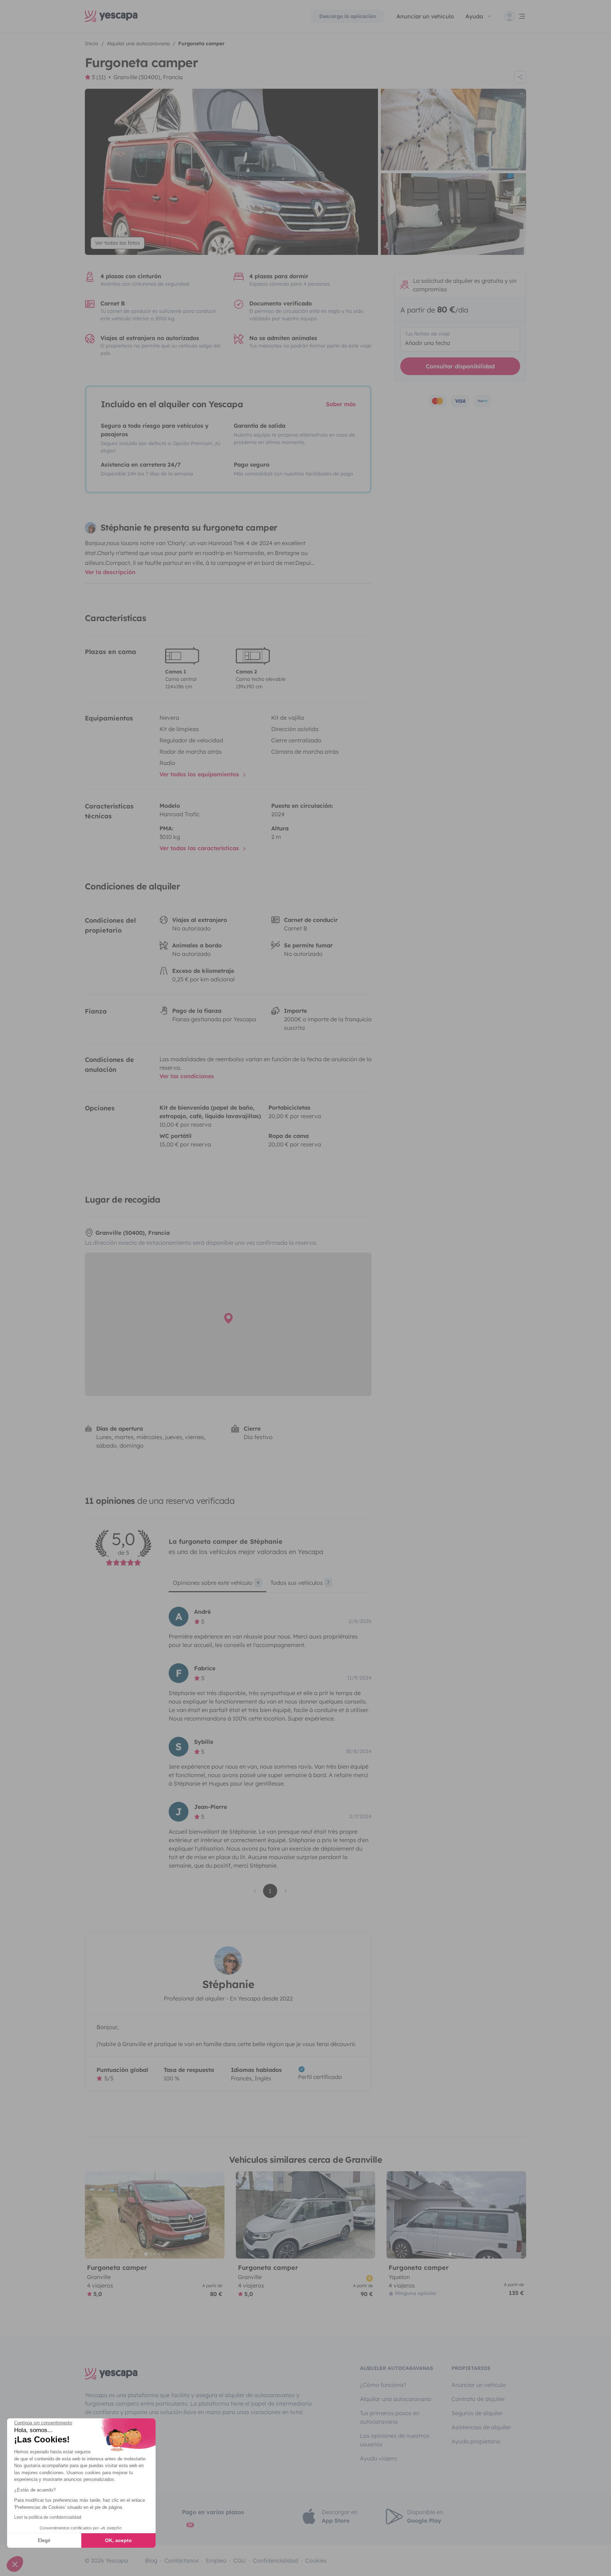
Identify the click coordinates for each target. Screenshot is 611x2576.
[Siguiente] (216, 2215)
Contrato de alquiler (478, 2399)
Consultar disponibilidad (460, 366)
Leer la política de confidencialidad (48, 2517)
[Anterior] (93, 2215)
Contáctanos (182, 2560)
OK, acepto (118, 2540)
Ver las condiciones (187, 1076)
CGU (240, 2560)
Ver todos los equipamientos (200, 774)
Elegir (44, 2540)
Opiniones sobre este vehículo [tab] (216, 1583)
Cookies (316, 2560)
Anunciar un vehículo (425, 16)
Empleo (216, 2560)
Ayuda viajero (379, 2458)
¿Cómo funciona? (383, 2385)
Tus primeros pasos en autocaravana (390, 2417)
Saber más (341, 404)
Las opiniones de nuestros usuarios (395, 2440)
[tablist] (270, 1585)
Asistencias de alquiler (481, 2427)
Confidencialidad (275, 2560)
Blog (151, 2560)
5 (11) (99, 77)
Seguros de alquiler (477, 2413)
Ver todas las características (200, 848)
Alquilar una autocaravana (395, 2399)
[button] (15, 2564)
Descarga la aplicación (348, 16)
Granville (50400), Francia (148, 77)
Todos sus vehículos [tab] (300, 1583)
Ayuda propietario (476, 2441)
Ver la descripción (110, 572)
